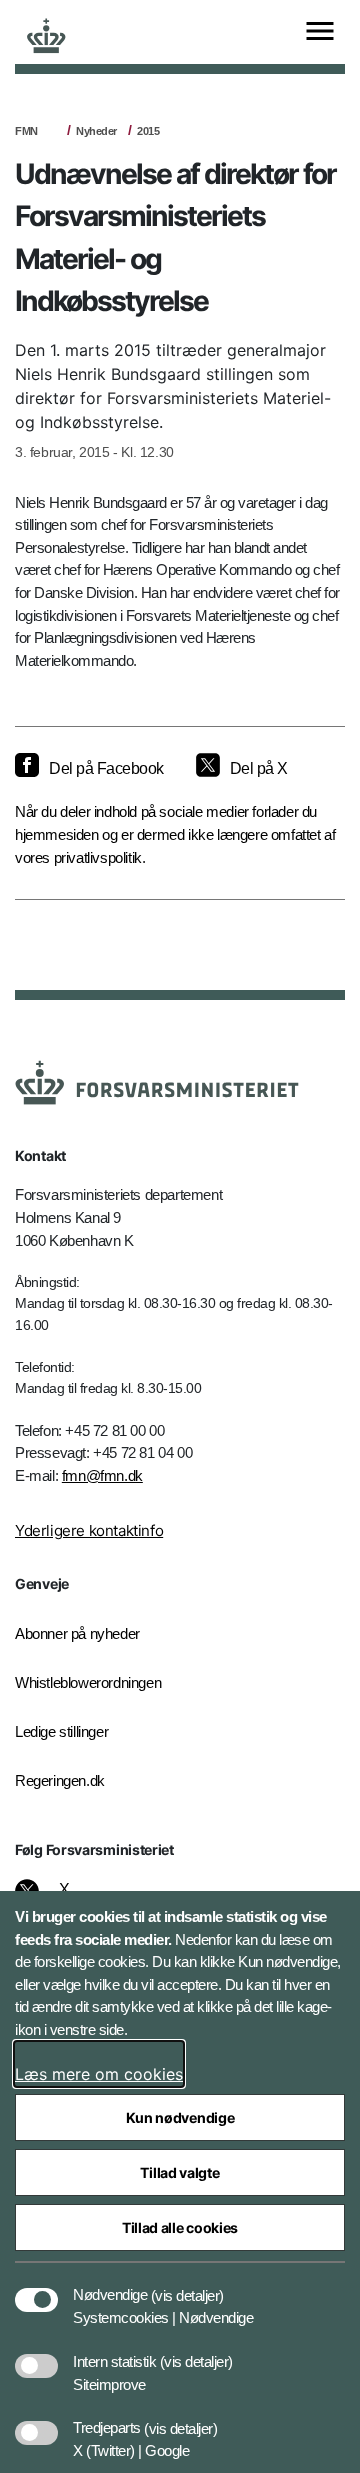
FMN (26, 131)
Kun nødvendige (180, 2117)
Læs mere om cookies (99, 2074)
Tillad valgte (179, 2172)
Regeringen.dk (60, 1780)
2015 (148, 131)
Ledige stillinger (61, 1731)
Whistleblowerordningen (88, 1682)
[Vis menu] (320, 32)
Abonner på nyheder (77, 1633)
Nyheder (96, 131)
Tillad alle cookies (180, 2227)
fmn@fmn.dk (102, 1475)
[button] (187, 2285)
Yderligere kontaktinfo (89, 1530)
